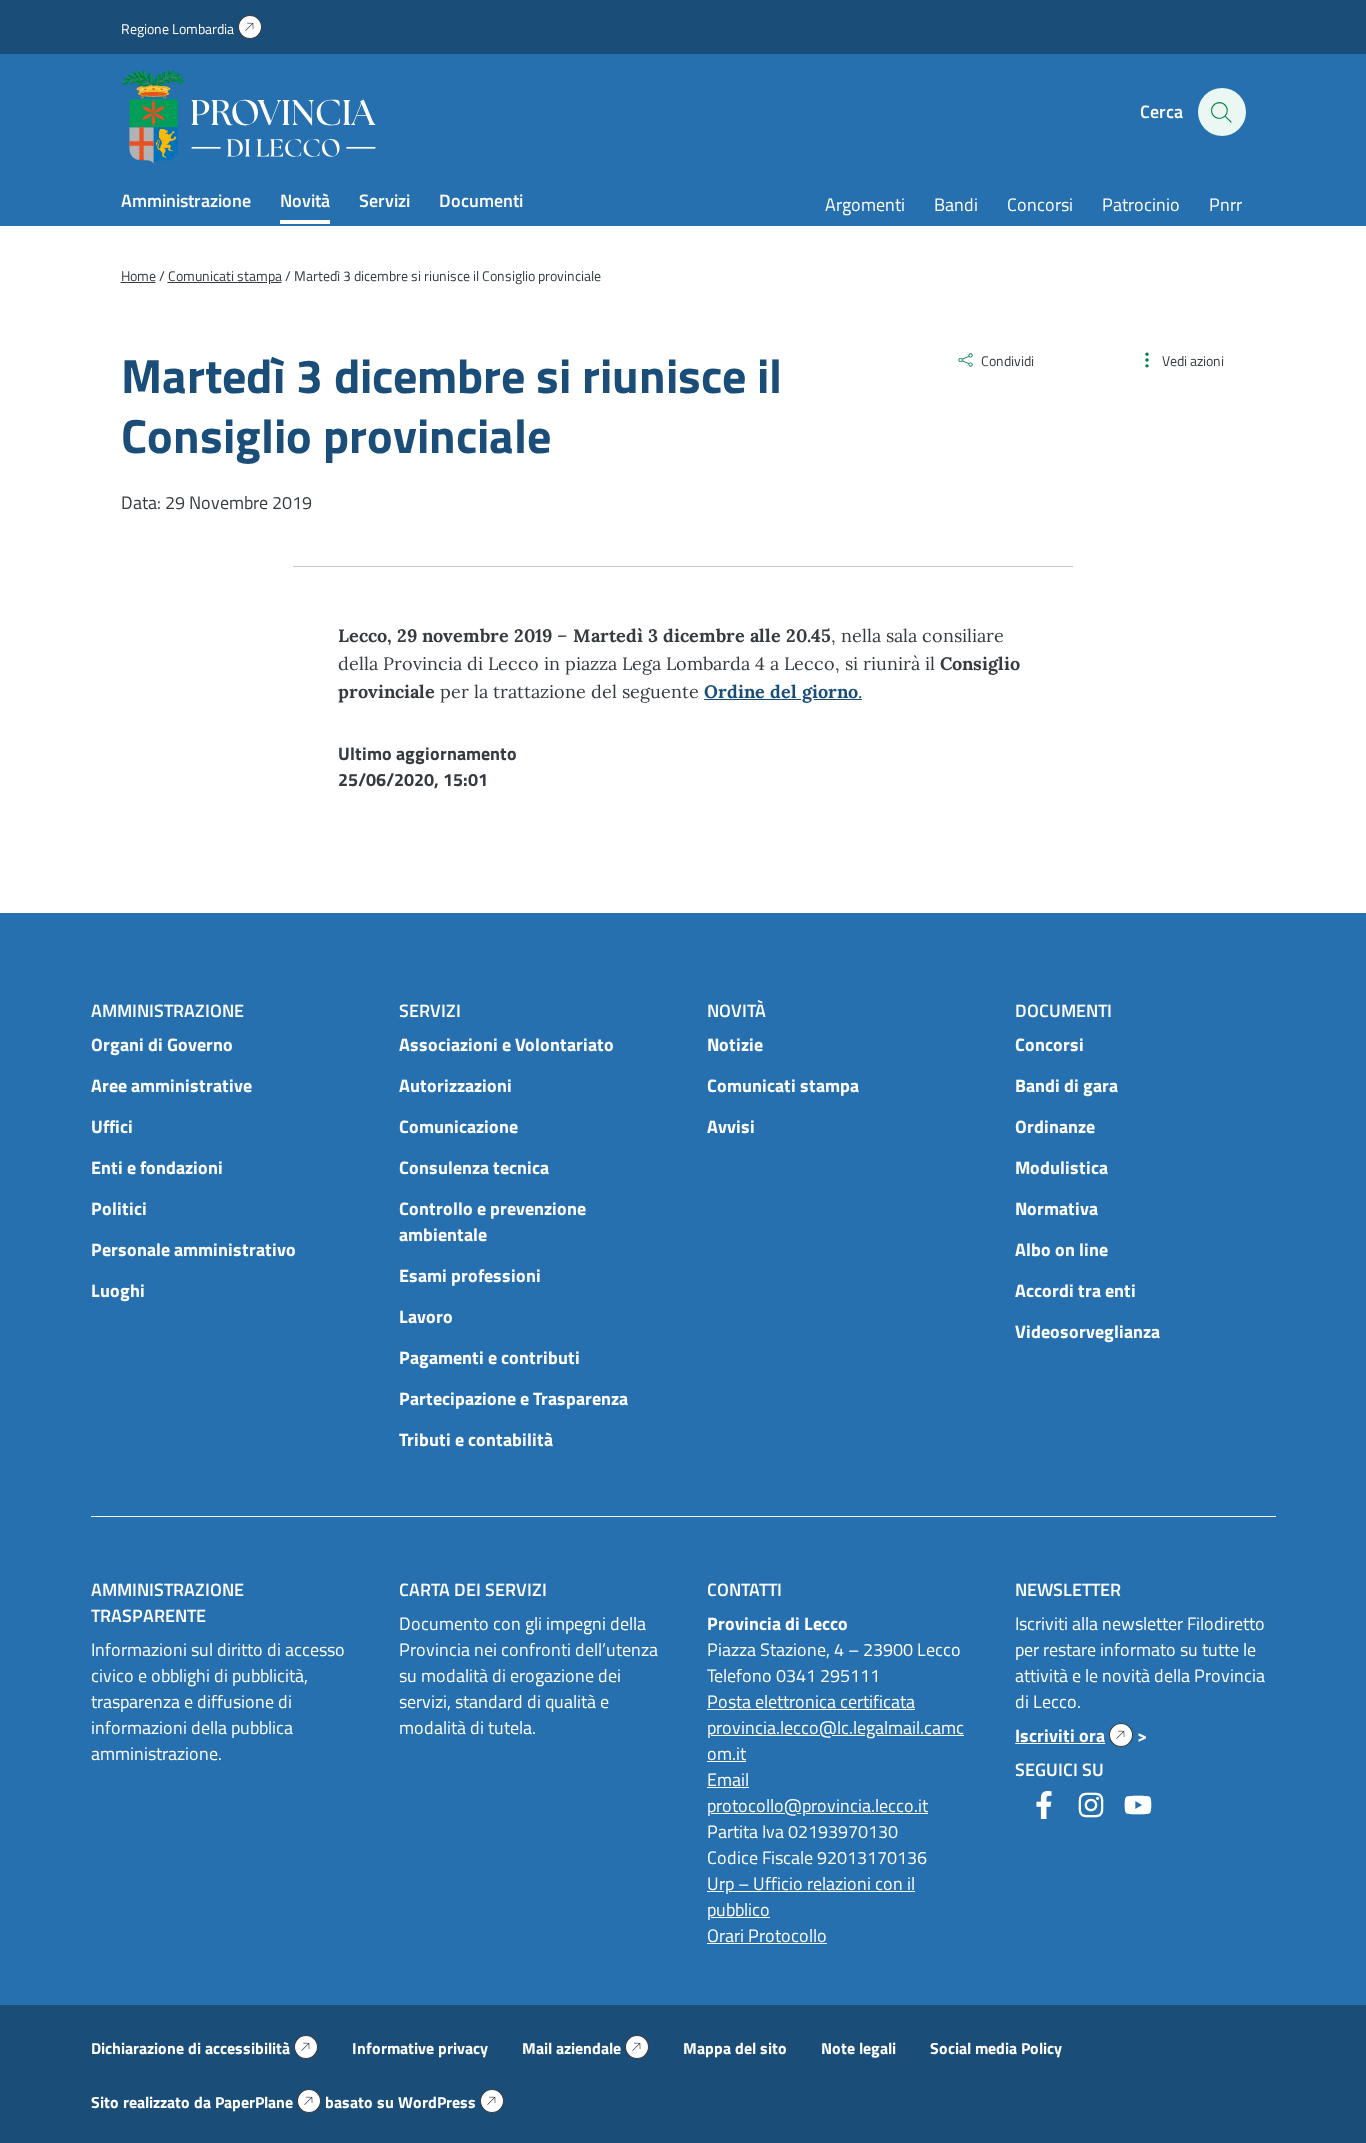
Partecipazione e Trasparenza (513, 1398)
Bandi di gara (1066, 1085)
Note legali (858, 2048)
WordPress (451, 2102)
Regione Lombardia (191, 28)
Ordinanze (1055, 1126)
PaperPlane (268, 2102)
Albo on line (1061, 1249)
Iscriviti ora (1074, 1735)
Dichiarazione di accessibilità (204, 2048)
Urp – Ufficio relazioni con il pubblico (811, 1896)
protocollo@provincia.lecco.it (817, 1805)
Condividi (1007, 360)
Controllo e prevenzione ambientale (492, 1221)
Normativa (1056, 1208)
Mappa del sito (735, 2048)
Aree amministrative (171, 1085)
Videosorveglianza (1087, 1331)
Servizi (384, 200)
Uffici (112, 1126)
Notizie (735, 1044)
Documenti (481, 200)
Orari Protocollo (767, 1935)
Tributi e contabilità (476, 1439)
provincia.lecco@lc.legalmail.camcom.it (835, 1740)
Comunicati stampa (783, 1085)
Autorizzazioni (455, 1085)
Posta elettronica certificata (811, 1701)
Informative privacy (420, 2048)
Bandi (956, 204)
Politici (119, 1208)
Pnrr (1225, 204)
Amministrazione (186, 200)
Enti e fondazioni (157, 1167)
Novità (305, 200)
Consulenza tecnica (474, 1167)
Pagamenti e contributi (489, 1357)
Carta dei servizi (473, 1589)
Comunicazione (458, 1126)
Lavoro (426, 1316)
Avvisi (731, 1126)
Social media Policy (996, 2048)
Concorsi (1040, 204)
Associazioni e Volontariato (506, 1044)
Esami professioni (470, 1275)
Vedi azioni (1193, 360)
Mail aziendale (585, 2048)
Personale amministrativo (193, 1249)
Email (728, 1779)
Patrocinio (1141, 204)
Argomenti (865, 204)
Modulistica (1061, 1167)
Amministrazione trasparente (167, 1602)
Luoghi (118, 1290)
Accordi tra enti (1075, 1290)
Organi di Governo (162, 1044)
